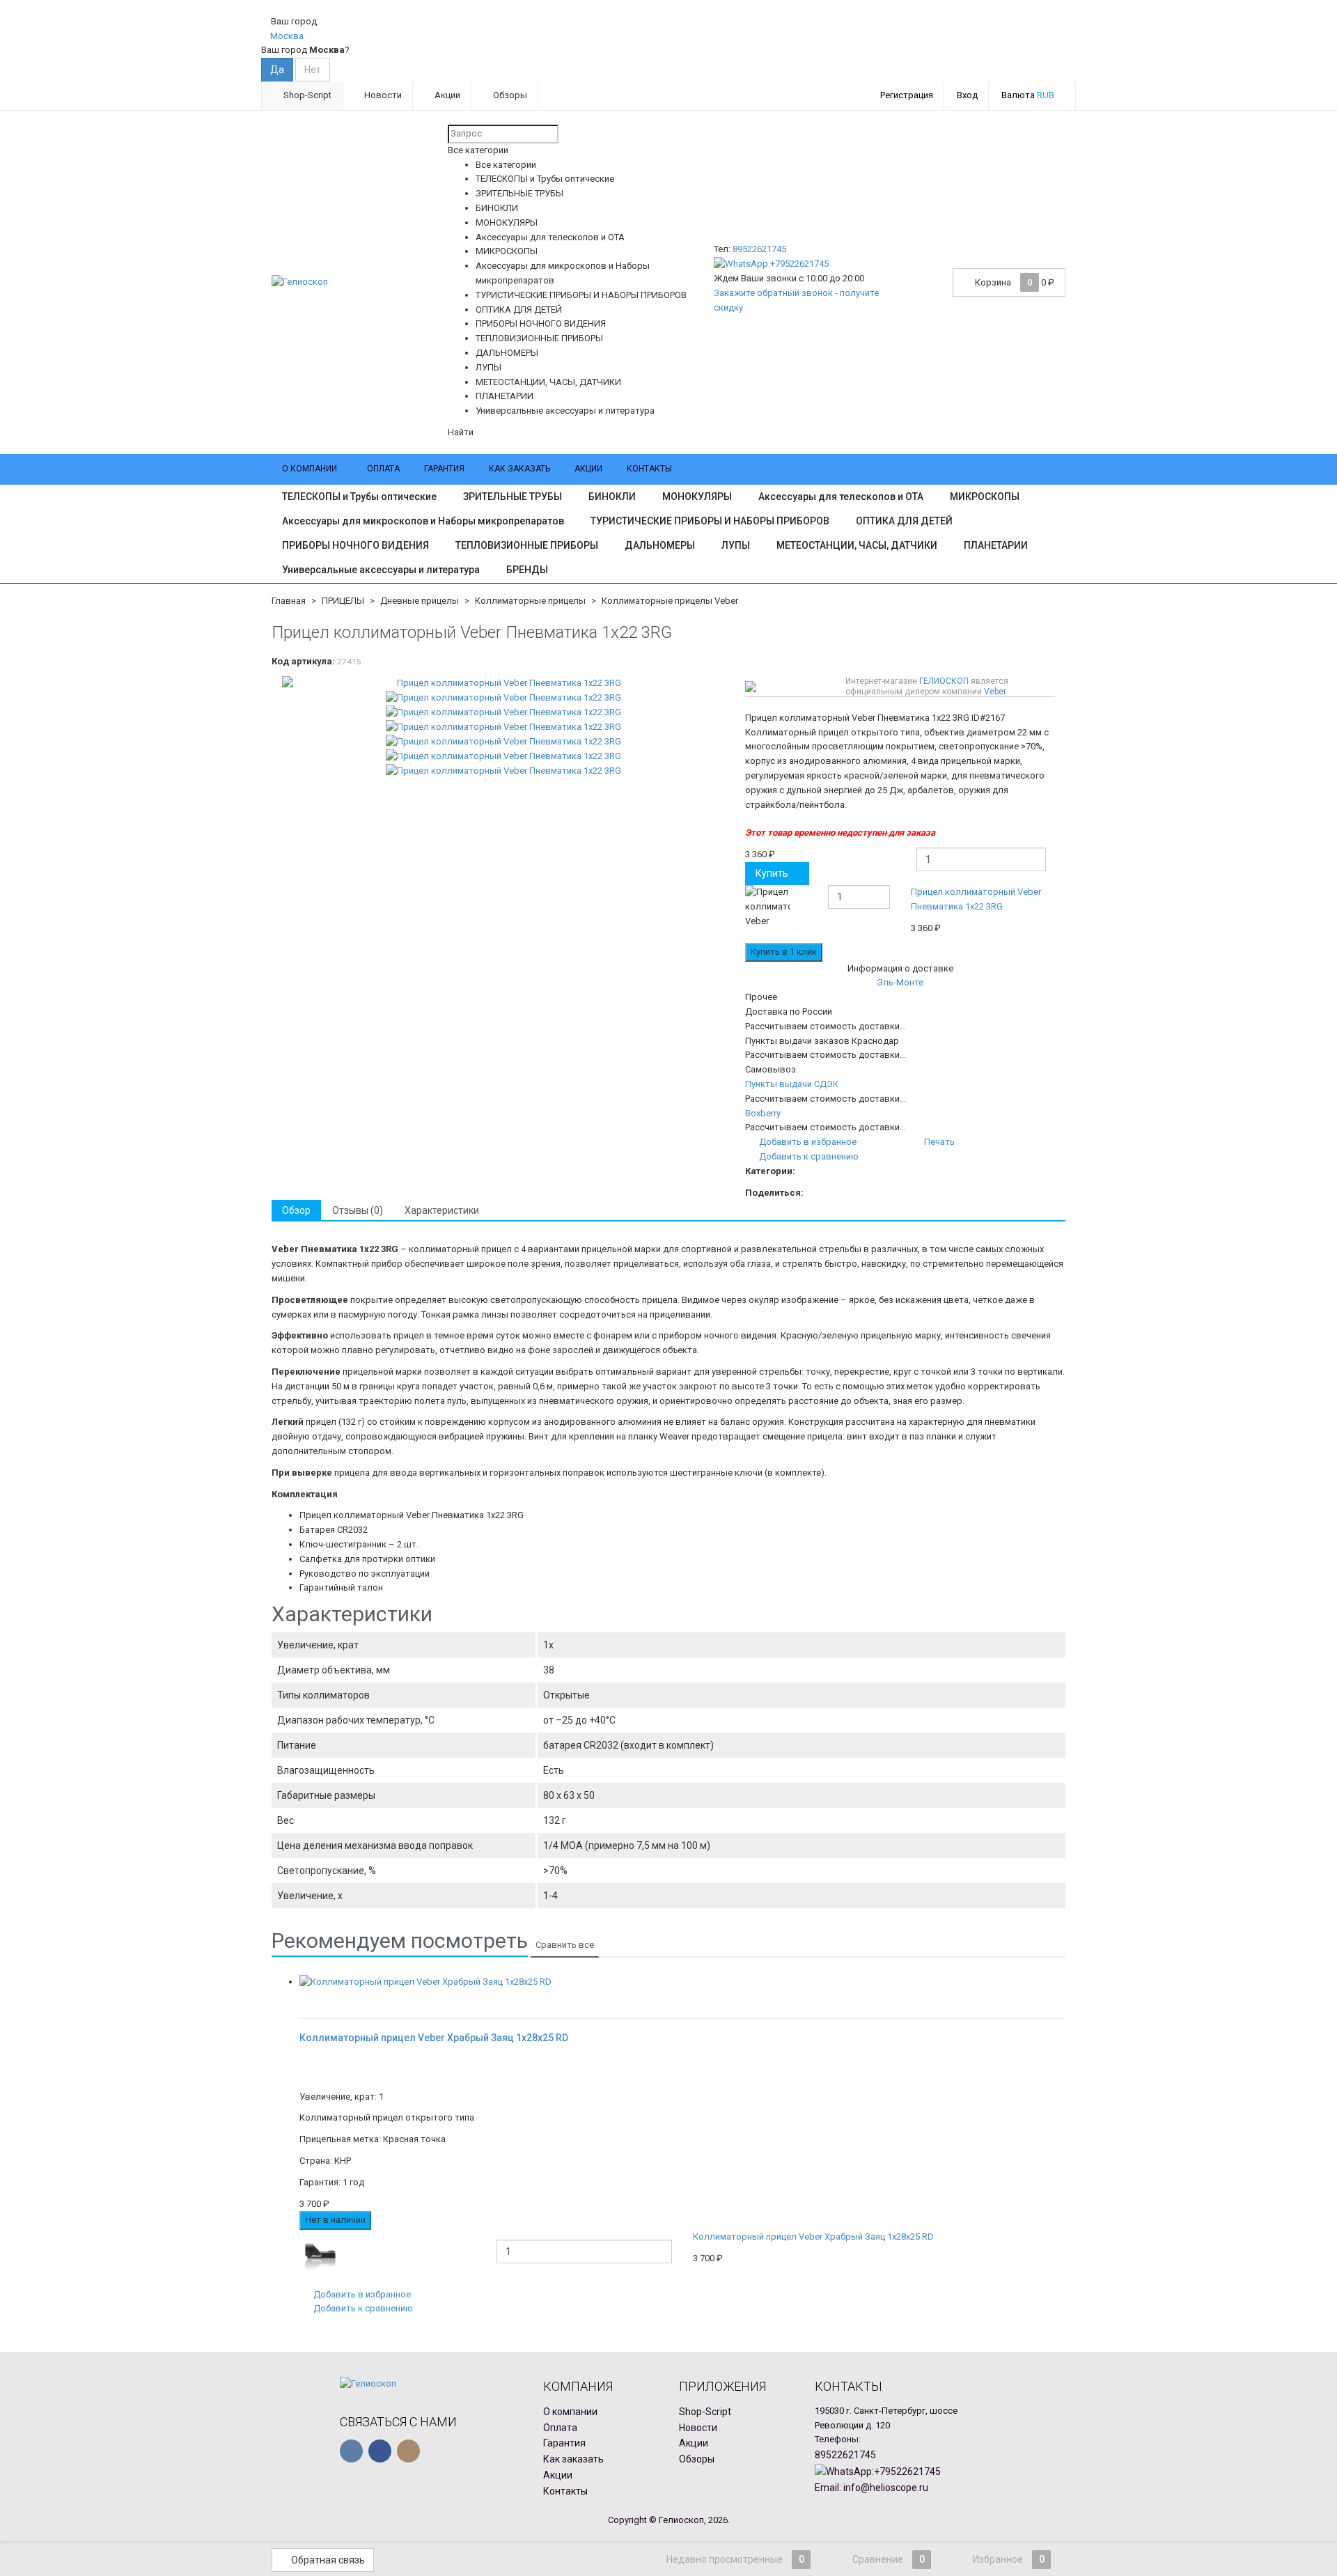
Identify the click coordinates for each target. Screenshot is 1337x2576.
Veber (995, 692)
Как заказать (519, 469)
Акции (446, 95)
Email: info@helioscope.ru (871, 2488)
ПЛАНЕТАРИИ (996, 545)
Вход (967, 95)
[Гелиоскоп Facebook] (380, 2451)
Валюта (1028, 95)
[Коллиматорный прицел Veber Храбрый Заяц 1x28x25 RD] (682, 1982)
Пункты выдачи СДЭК (792, 1084)
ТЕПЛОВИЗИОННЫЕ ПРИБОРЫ (527, 545)
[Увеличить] (304, 1996)
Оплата (383, 469)
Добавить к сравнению (808, 1156)
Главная (289, 601)
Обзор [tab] (296, 1210)
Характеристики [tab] (442, 1210)
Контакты (649, 469)
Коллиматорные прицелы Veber (670, 601)
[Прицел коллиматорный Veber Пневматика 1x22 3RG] (503, 684)
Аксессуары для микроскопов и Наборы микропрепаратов (423, 521)
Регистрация (907, 95)
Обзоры (509, 95)
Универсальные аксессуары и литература (381, 570)
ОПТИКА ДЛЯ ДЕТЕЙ (904, 521)
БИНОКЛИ (612, 497)
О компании (310, 469)
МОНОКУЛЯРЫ (697, 497)
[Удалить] (1057, 913)
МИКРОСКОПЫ (985, 497)
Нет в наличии (335, 2220)
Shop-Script (306, 95)
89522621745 (759, 249)
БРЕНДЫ (527, 570)
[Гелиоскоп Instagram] (408, 2451)
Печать (938, 1142)
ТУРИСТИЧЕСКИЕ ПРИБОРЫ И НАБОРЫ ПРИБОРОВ (710, 521)
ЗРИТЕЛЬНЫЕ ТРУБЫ (513, 497)
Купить (772, 873)
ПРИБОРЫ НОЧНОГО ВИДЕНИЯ (355, 545)
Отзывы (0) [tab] (358, 1210)
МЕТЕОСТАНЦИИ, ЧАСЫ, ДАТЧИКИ (857, 545)
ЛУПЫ (736, 545)
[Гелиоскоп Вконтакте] (351, 2451)
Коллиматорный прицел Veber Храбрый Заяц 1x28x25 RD (813, 2237)
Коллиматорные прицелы (530, 601)
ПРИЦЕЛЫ (343, 601)
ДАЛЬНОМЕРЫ (660, 545)
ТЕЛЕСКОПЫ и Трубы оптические (359, 497)
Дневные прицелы (420, 601)
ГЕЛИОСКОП (944, 681)
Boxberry (763, 1113)
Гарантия (444, 469)
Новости (382, 95)
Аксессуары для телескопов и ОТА (841, 497)
